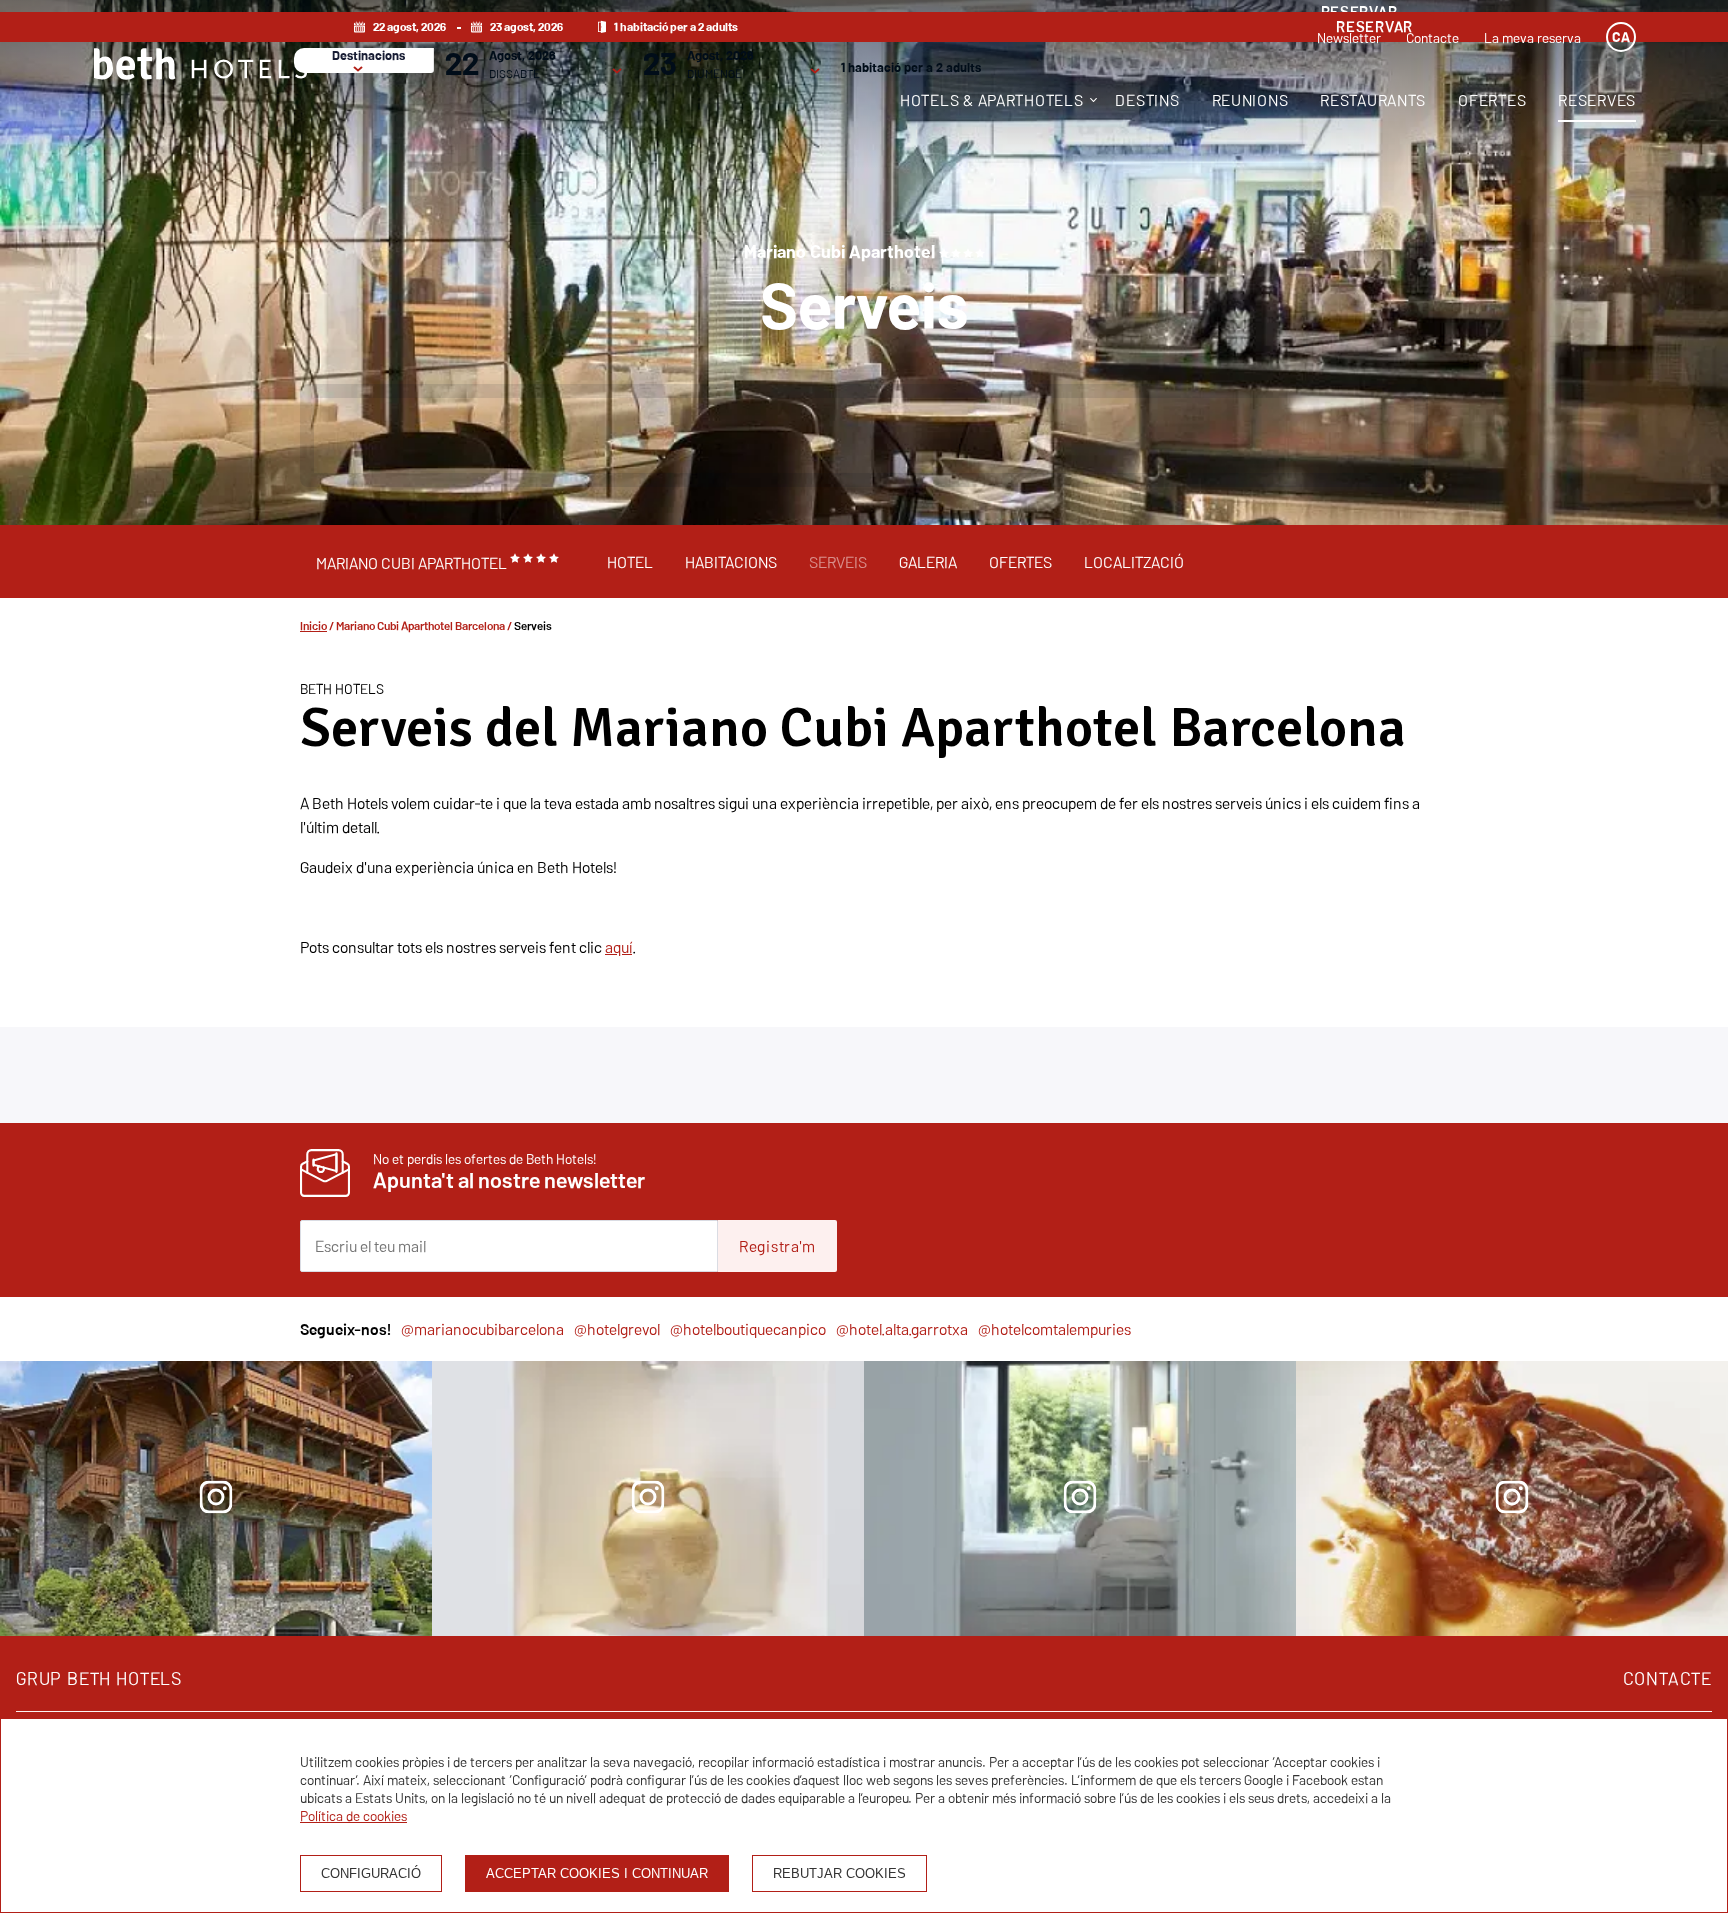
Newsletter (1349, 38)
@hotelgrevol (617, 1329)
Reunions (1250, 100)
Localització (1134, 562)
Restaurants (1373, 100)
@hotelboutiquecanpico (748, 1329)
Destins (1147, 100)
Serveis (838, 562)
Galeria (928, 562)
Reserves (1597, 100)
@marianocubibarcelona (482, 1329)
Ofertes (1492, 100)
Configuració (371, 1873)
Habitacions (731, 562)
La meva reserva (1532, 38)
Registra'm (777, 1246)
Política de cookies (353, 1816)
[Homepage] (200, 66)
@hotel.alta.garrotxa (902, 1329)
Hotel (630, 562)
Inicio (313, 625)
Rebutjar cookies (839, 1873)
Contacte (1432, 38)
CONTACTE (1667, 1678)
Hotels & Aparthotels (991, 100)
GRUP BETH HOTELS (99, 1678)
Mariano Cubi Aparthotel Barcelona (420, 625)
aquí (618, 947)
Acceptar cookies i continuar (597, 1873)
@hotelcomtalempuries (1054, 1329)
